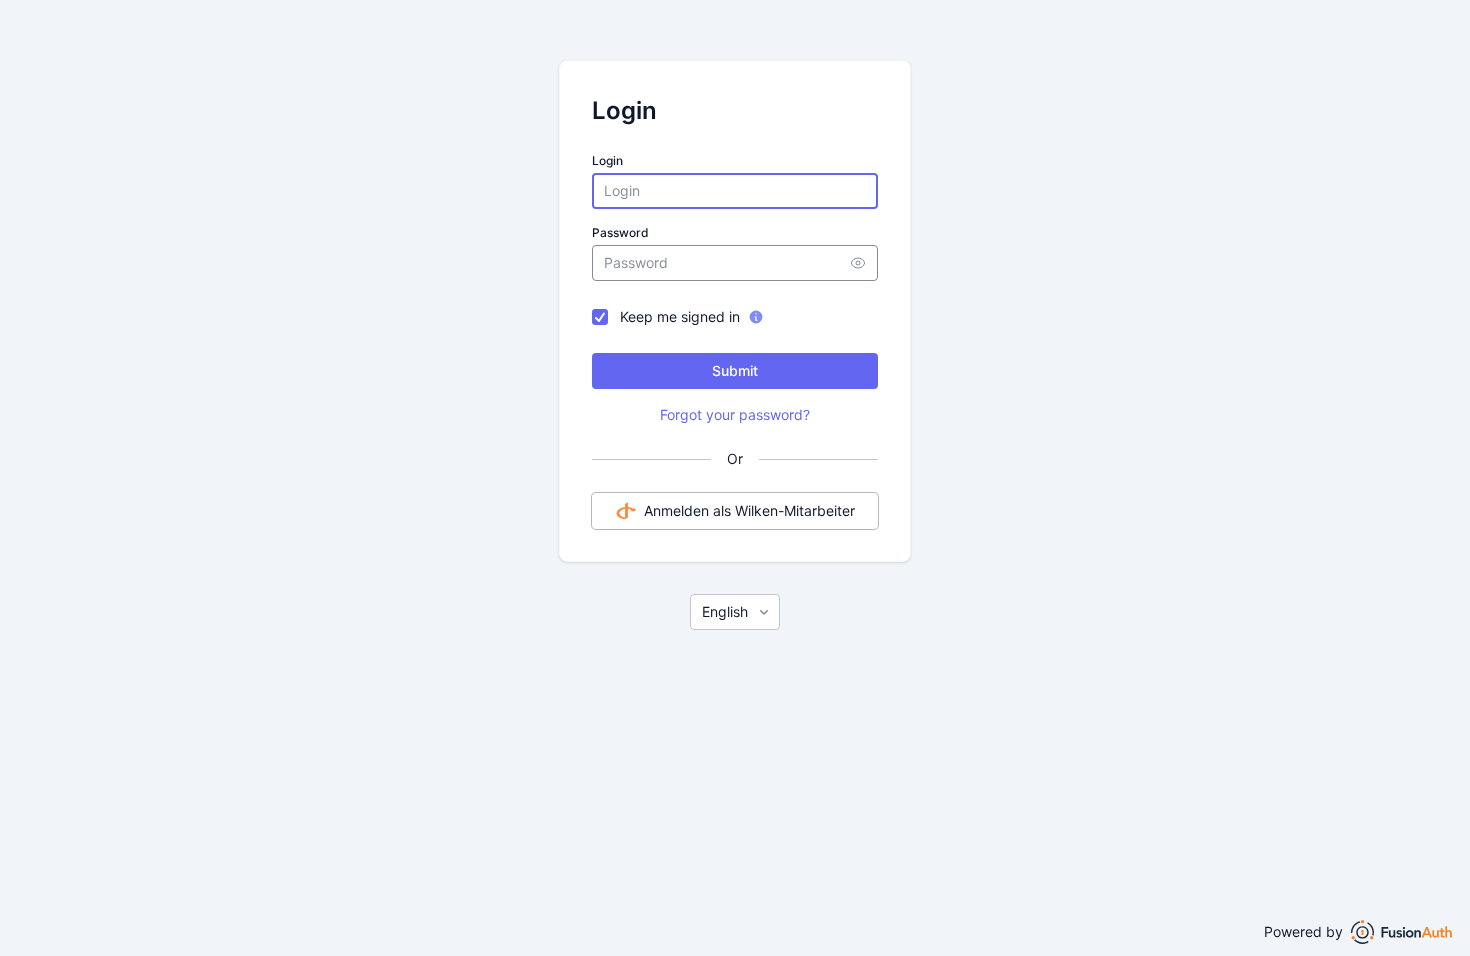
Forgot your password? (735, 414)
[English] (735, 612)
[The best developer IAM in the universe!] (1401, 932)
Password (620, 232)
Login (607, 160)
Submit (735, 370)
